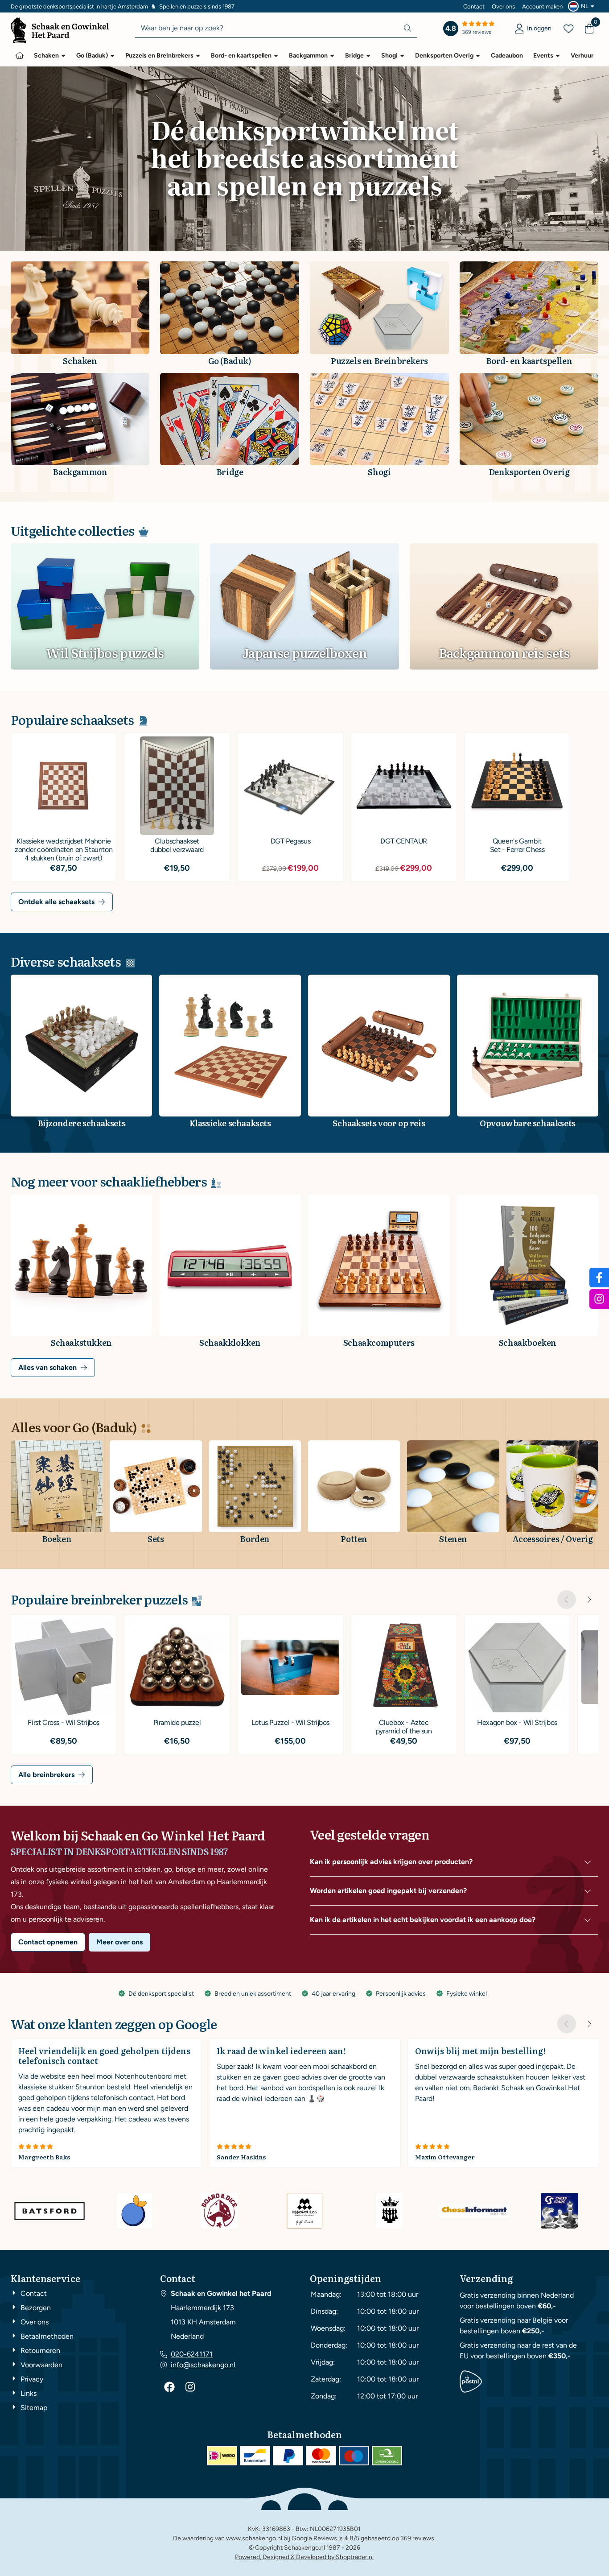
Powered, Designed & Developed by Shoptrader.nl (304, 2557)
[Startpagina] (20, 55)
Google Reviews (314, 2538)
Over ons (503, 6)
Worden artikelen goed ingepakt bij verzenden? (388, 1891)
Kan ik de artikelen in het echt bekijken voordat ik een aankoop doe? (423, 1920)
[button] (582, 6)
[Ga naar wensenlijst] (568, 29)
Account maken (542, 6)
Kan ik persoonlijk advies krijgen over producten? (391, 1862)
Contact (474, 6)
